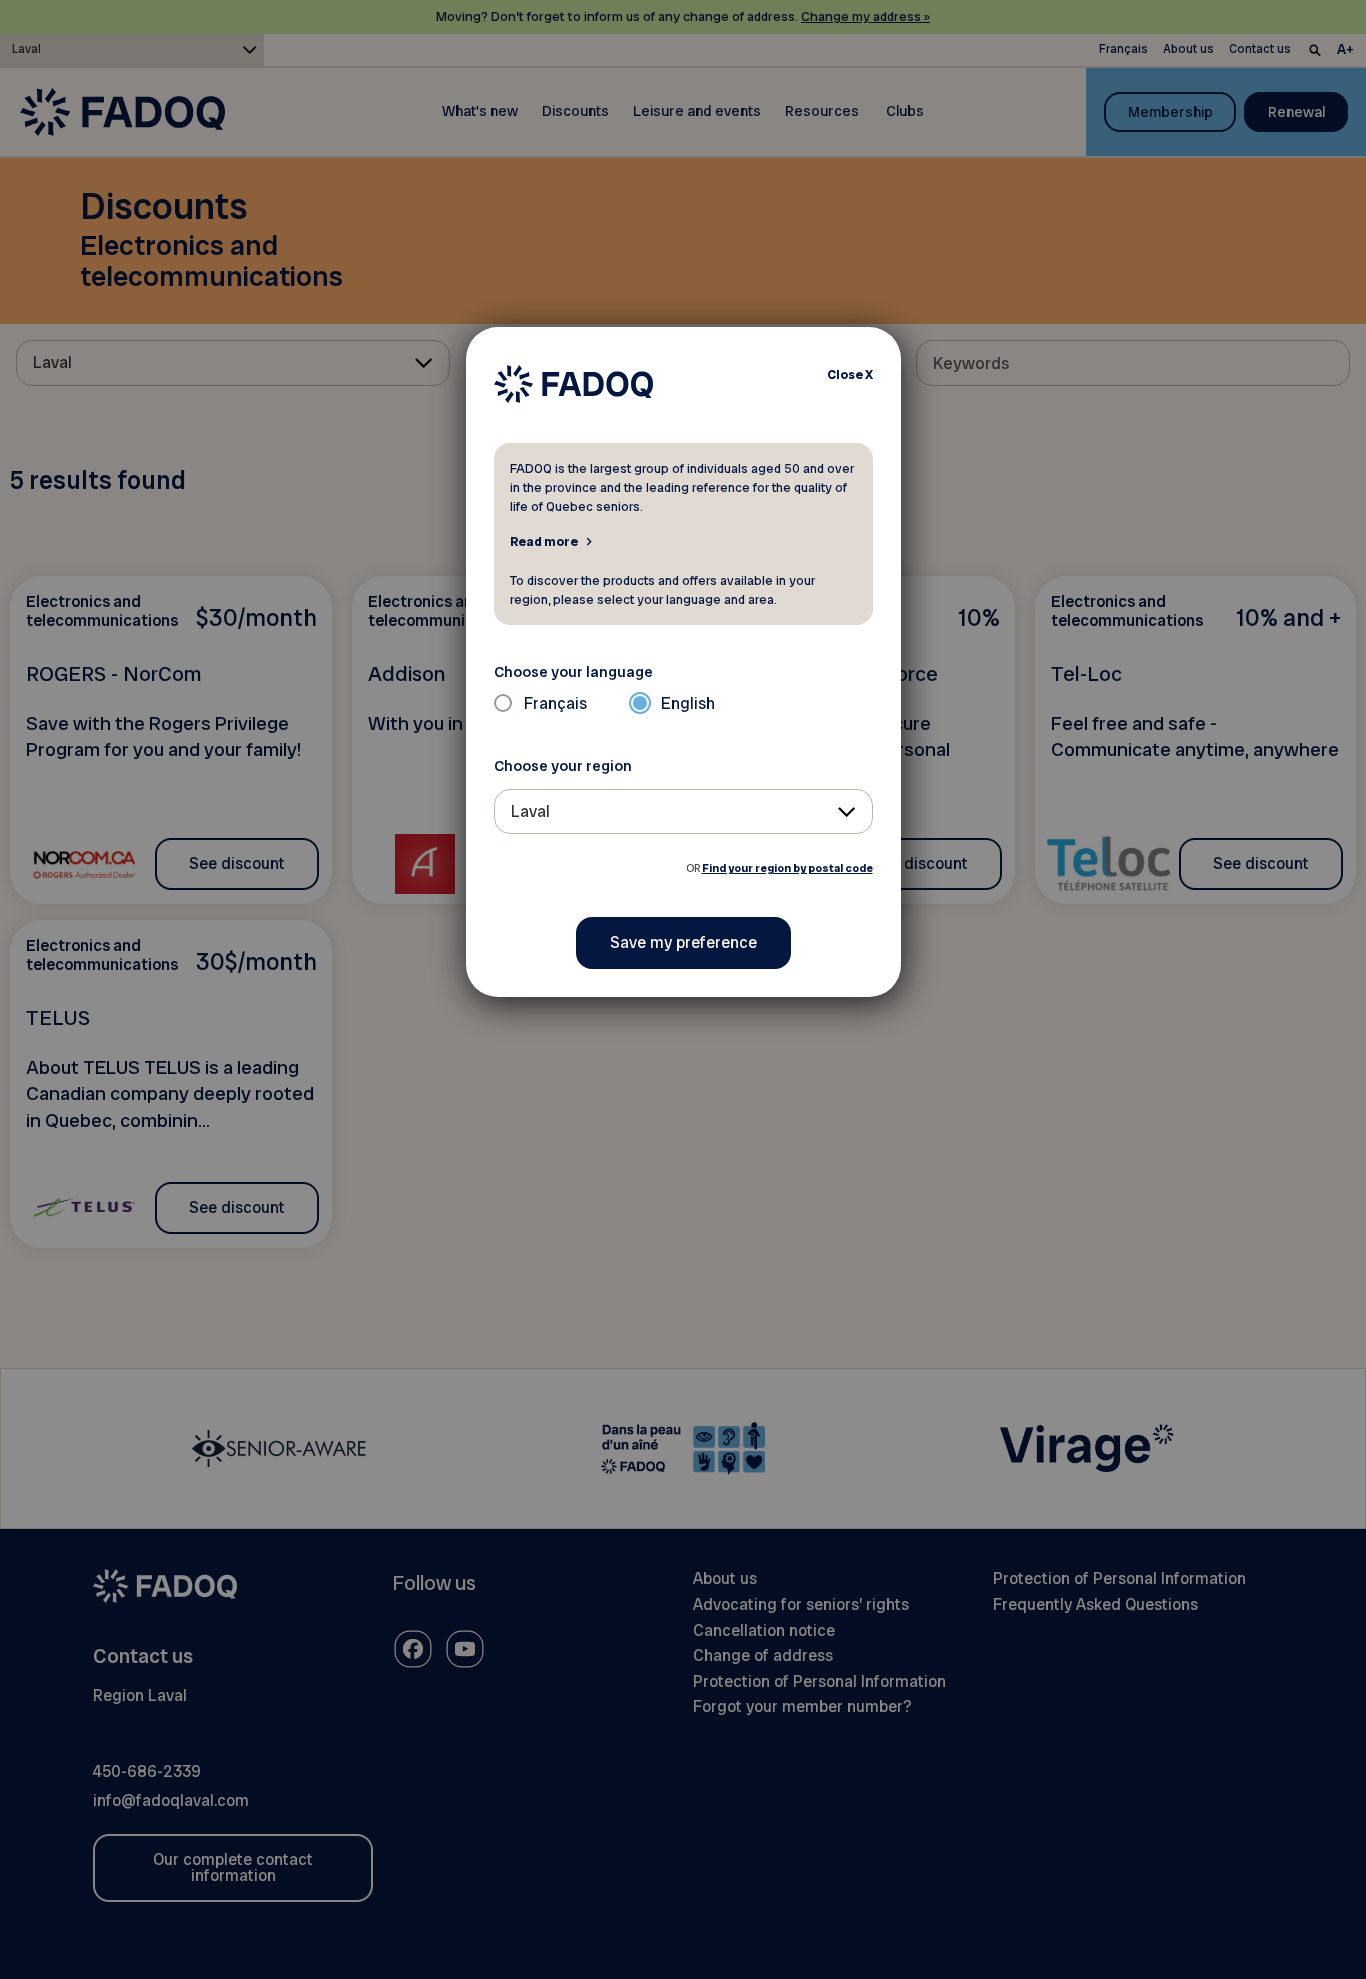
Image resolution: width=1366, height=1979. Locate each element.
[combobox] (683, 811)
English (688, 703)
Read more (544, 541)
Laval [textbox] (530, 811)
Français (555, 703)
